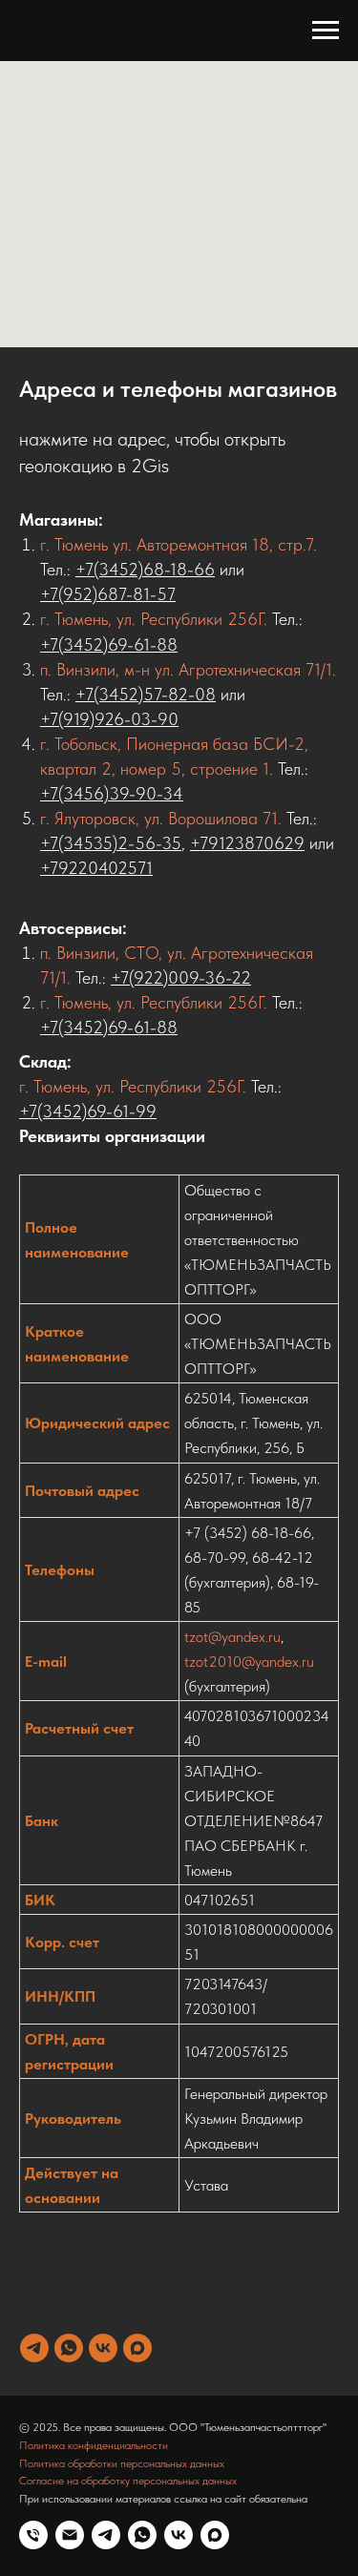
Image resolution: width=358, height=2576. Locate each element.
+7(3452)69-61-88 (109, 644)
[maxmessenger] (137, 2348)
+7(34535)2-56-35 (111, 843)
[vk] (103, 2348)
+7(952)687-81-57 (108, 594)
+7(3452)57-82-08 (146, 694)
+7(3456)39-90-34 (112, 793)
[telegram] (34, 2348)
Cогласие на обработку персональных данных (128, 2481)
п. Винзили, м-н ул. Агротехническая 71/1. (188, 669)
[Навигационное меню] (326, 31)
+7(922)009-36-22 (181, 977)
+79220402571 (96, 868)
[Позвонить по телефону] (33, 2535)
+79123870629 (247, 843)
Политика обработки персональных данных (122, 2463)
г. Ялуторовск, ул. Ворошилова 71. (161, 818)
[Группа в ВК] (179, 2535)
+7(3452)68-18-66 (145, 569)
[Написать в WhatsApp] (142, 2535)
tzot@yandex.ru (232, 1637)
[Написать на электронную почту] (70, 2535)
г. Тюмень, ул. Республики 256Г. (154, 619)
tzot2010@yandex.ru (249, 1662)
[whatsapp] (69, 2348)
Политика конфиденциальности (94, 2445)
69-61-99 (122, 1111)
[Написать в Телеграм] (106, 2535)
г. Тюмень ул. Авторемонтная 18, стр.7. (179, 544)
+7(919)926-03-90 (109, 719)
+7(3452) (53, 1111)
